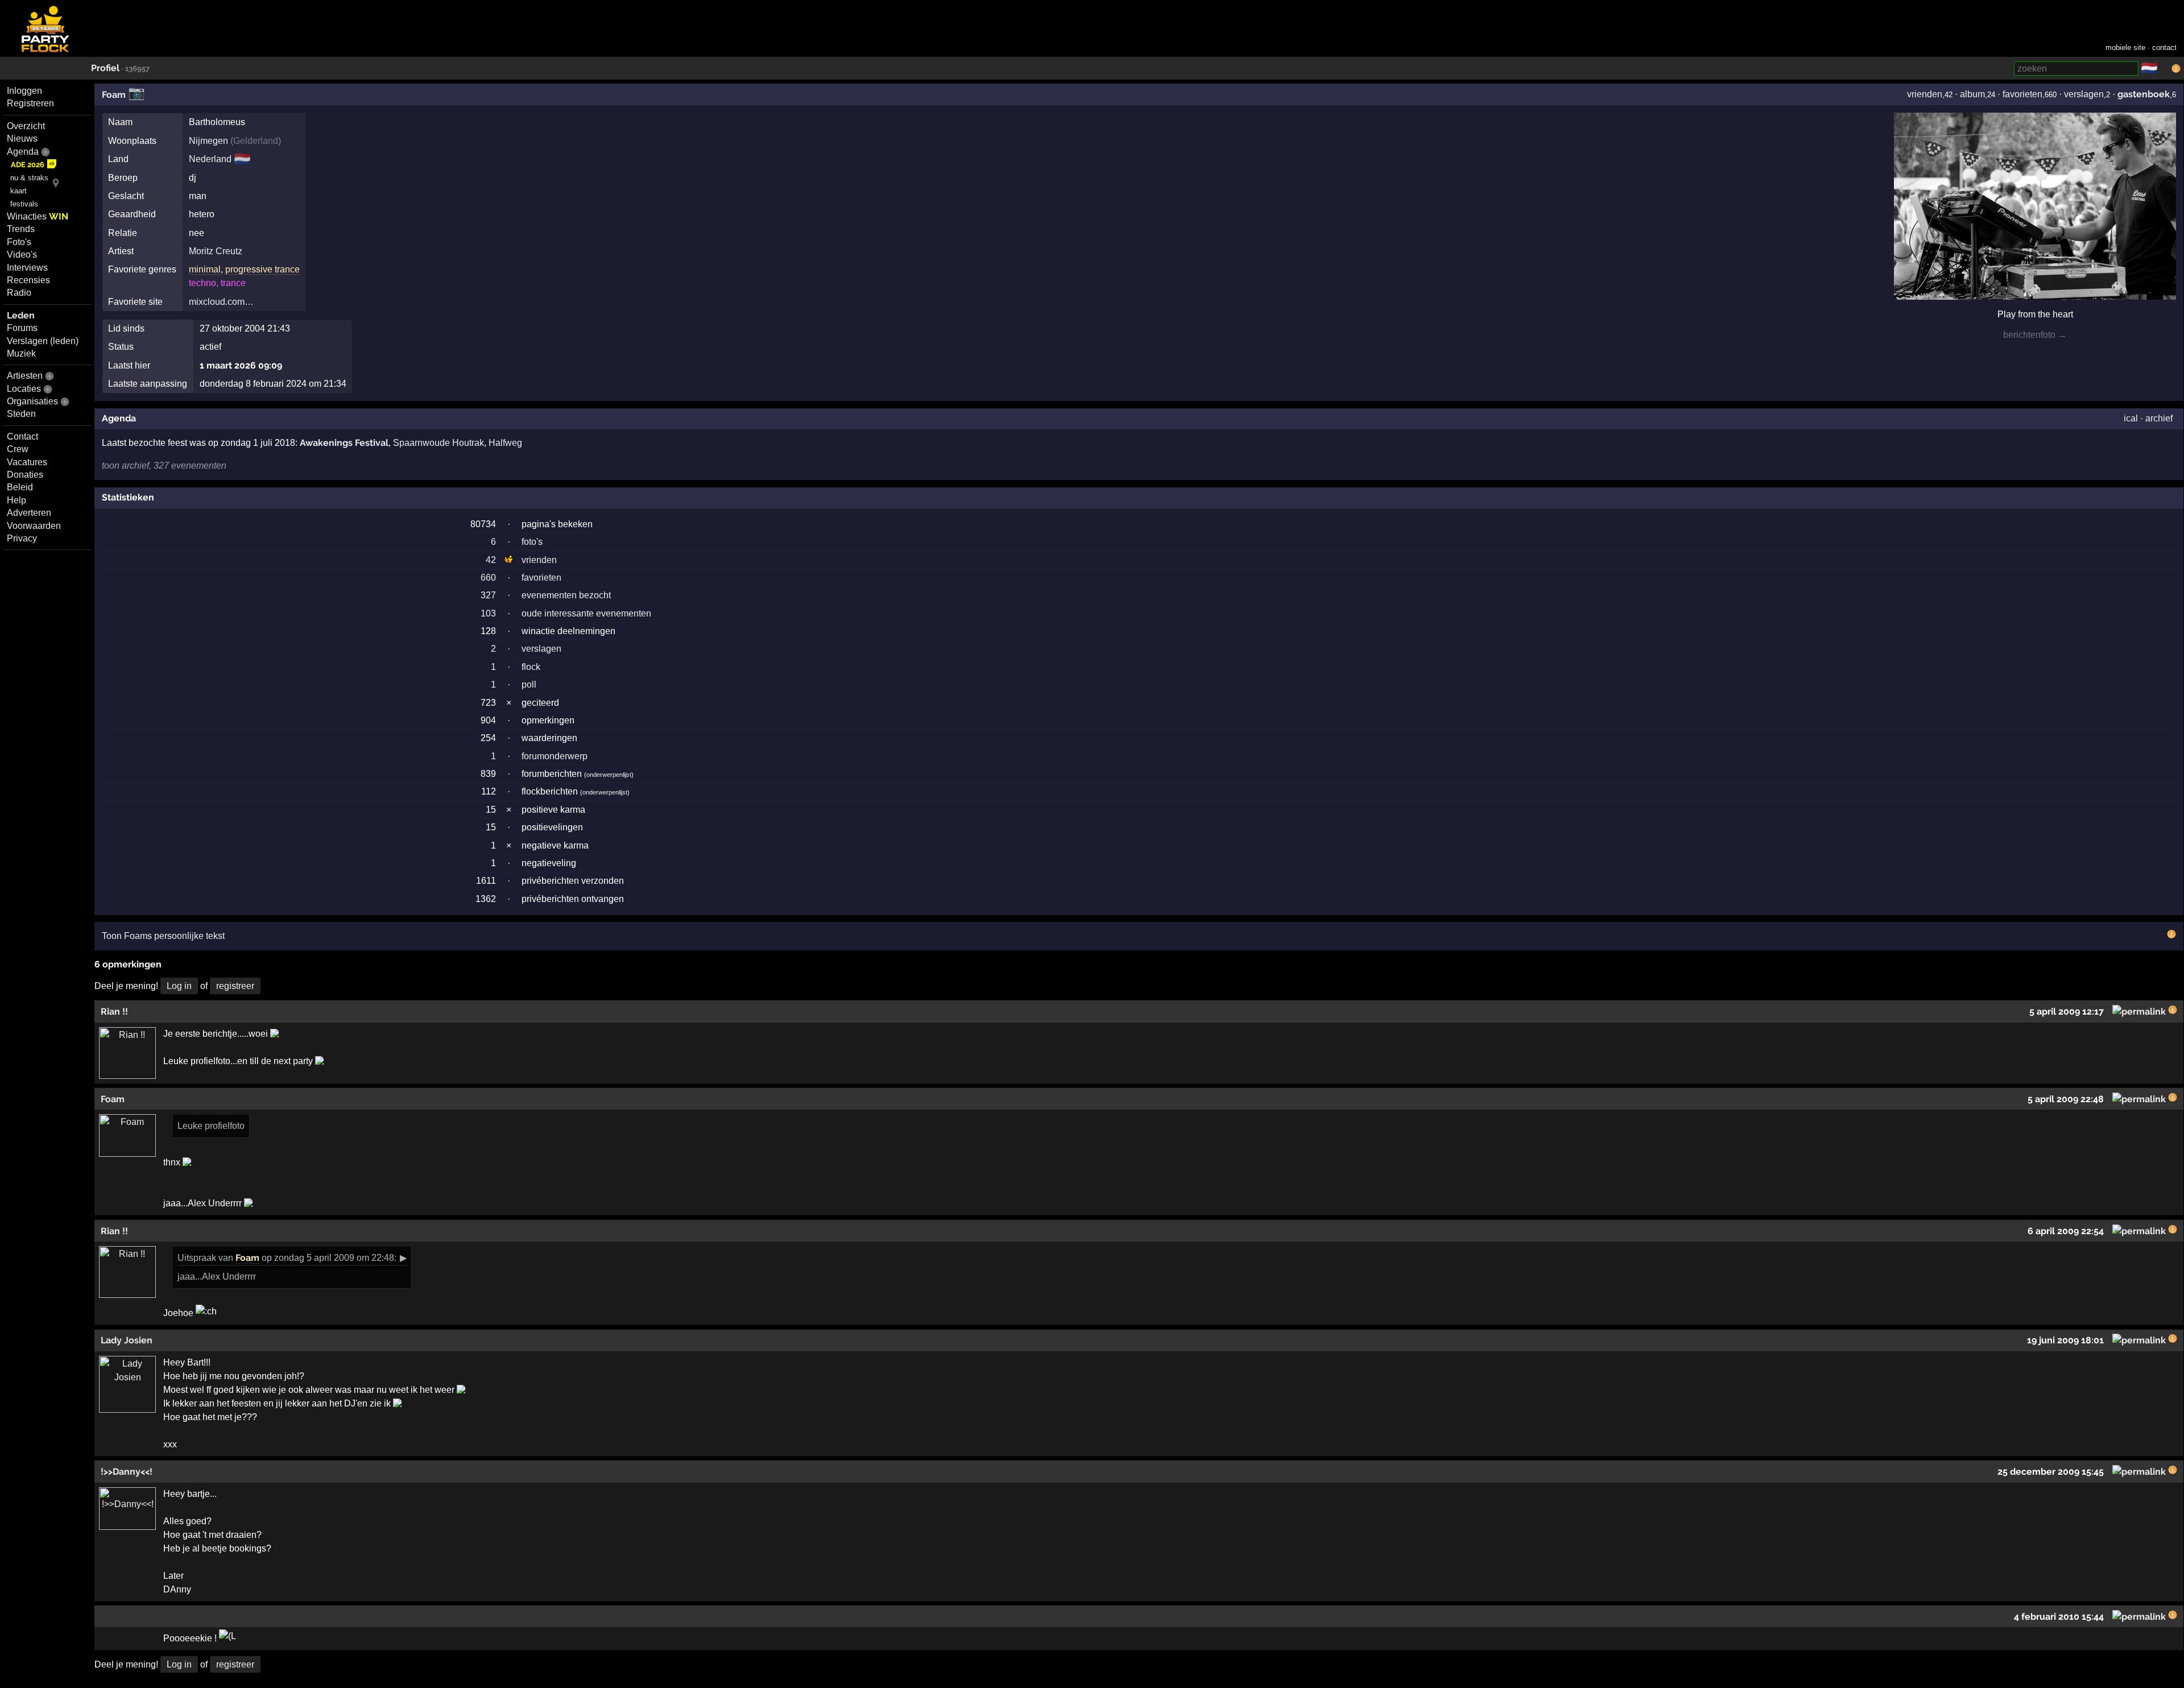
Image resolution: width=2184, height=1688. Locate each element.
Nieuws (22, 138)
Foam (114, 95)
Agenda (23, 152)
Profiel (105, 68)
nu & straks (29, 178)
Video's (22, 255)
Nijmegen (208, 141)
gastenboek (2144, 94)
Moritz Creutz (216, 251)
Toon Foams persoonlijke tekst (163, 936)
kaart (18, 191)
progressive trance (262, 269)
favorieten (2022, 94)
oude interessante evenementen (586, 613)
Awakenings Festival (344, 443)
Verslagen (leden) (43, 341)
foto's (532, 542)
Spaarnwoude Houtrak (439, 443)
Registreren (30, 103)
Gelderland (256, 141)
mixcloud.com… (221, 302)
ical (2131, 418)
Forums (22, 328)
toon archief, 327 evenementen (164, 466)
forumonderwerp (555, 756)
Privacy (22, 538)
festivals (24, 204)
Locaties (24, 389)
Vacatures (27, 462)
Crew (18, 449)
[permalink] (2139, 1011)
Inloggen (24, 91)
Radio (19, 293)
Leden (21, 315)
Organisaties (32, 401)
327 (488, 595)
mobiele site (2125, 47)
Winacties (38, 216)
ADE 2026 (28, 165)
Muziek (21, 353)
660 (488, 578)
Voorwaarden (34, 526)
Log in (179, 986)
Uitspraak (197, 1258)
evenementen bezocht (566, 595)
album (1972, 94)
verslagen (2084, 94)
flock (531, 667)
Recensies (28, 280)
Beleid (20, 487)
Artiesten (25, 376)
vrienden (1925, 94)
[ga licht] (2165, 69)
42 (491, 560)
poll (529, 684)
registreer (235, 986)
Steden (21, 414)
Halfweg (505, 443)
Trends (21, 229)
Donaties (25, 475)
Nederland (210, 159)
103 (488, 613)
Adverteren (29, 513)
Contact (22, 437)
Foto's (19, 242)
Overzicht (26, 126)
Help (16, 500)
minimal (205, 269)
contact (2164, 47)
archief (2159, 418)
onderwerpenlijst (609, 775)
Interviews (27, 268)
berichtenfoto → (2035, 335)
